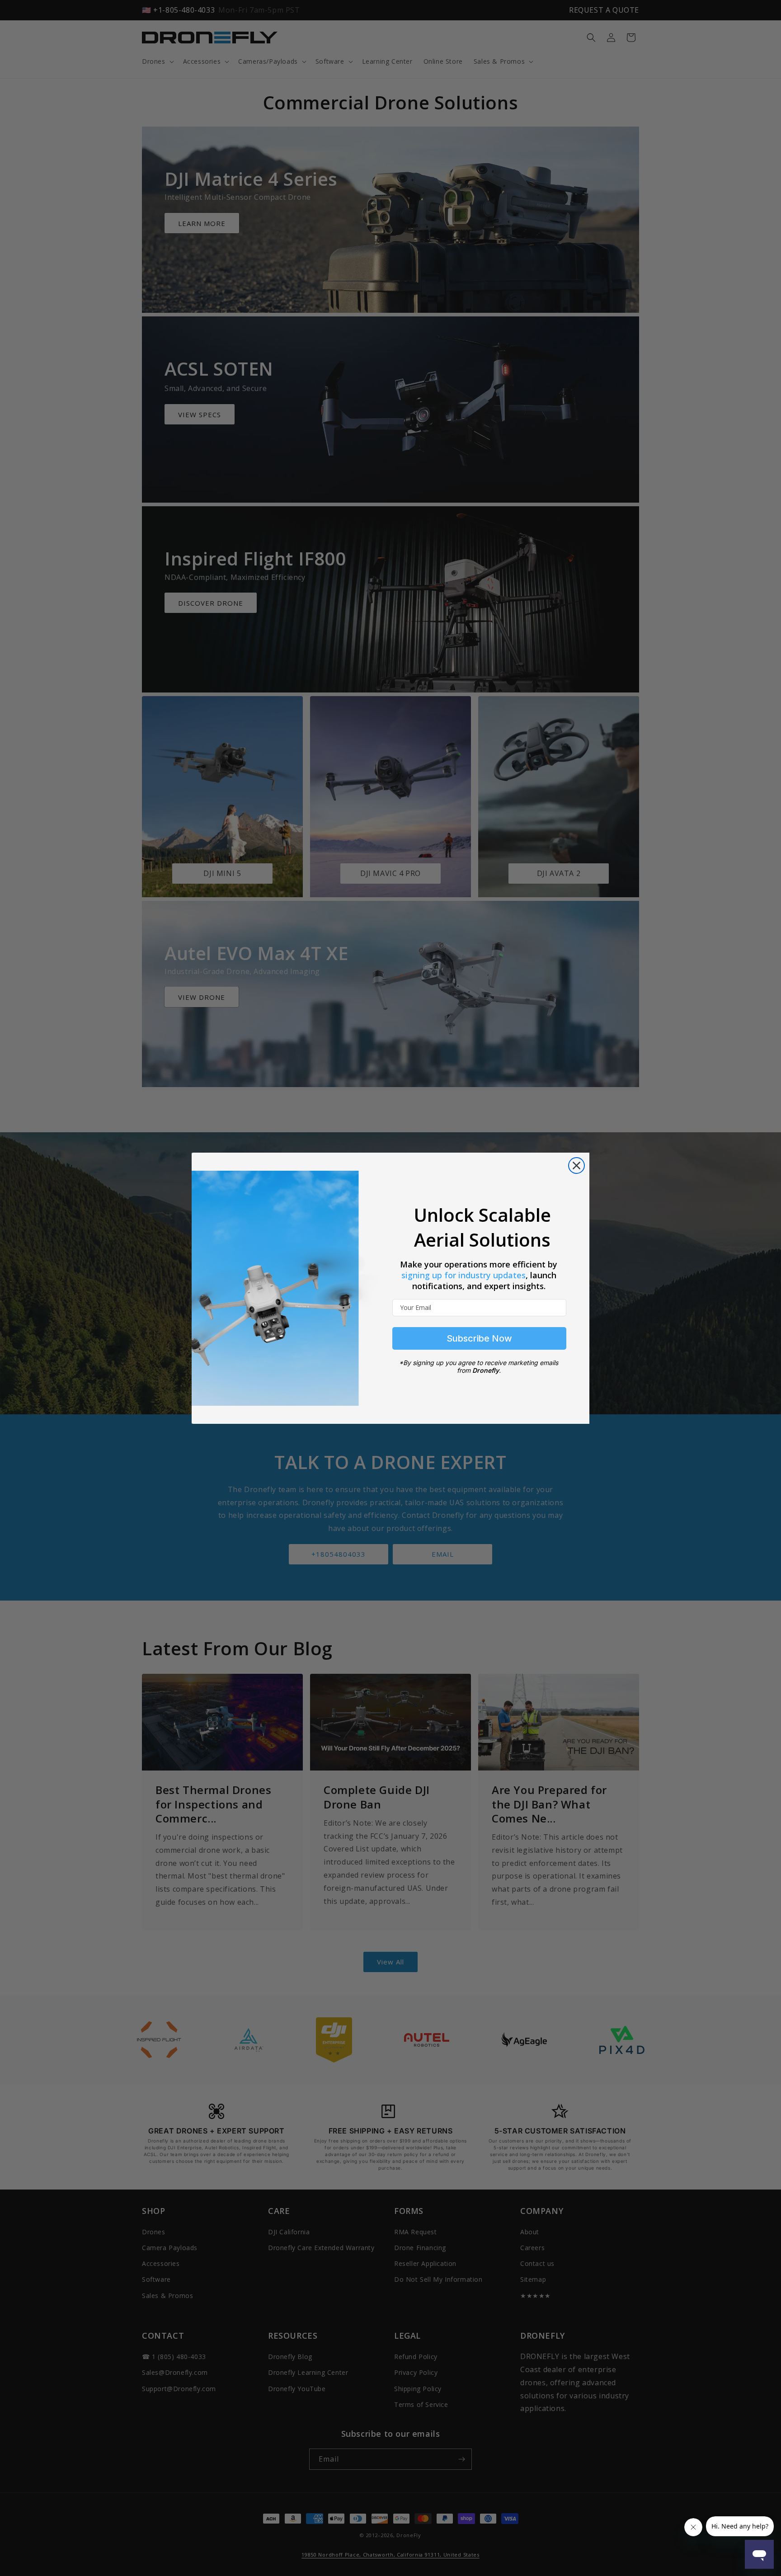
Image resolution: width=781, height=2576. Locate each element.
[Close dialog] (576, 1166)
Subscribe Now (479, 1338)
